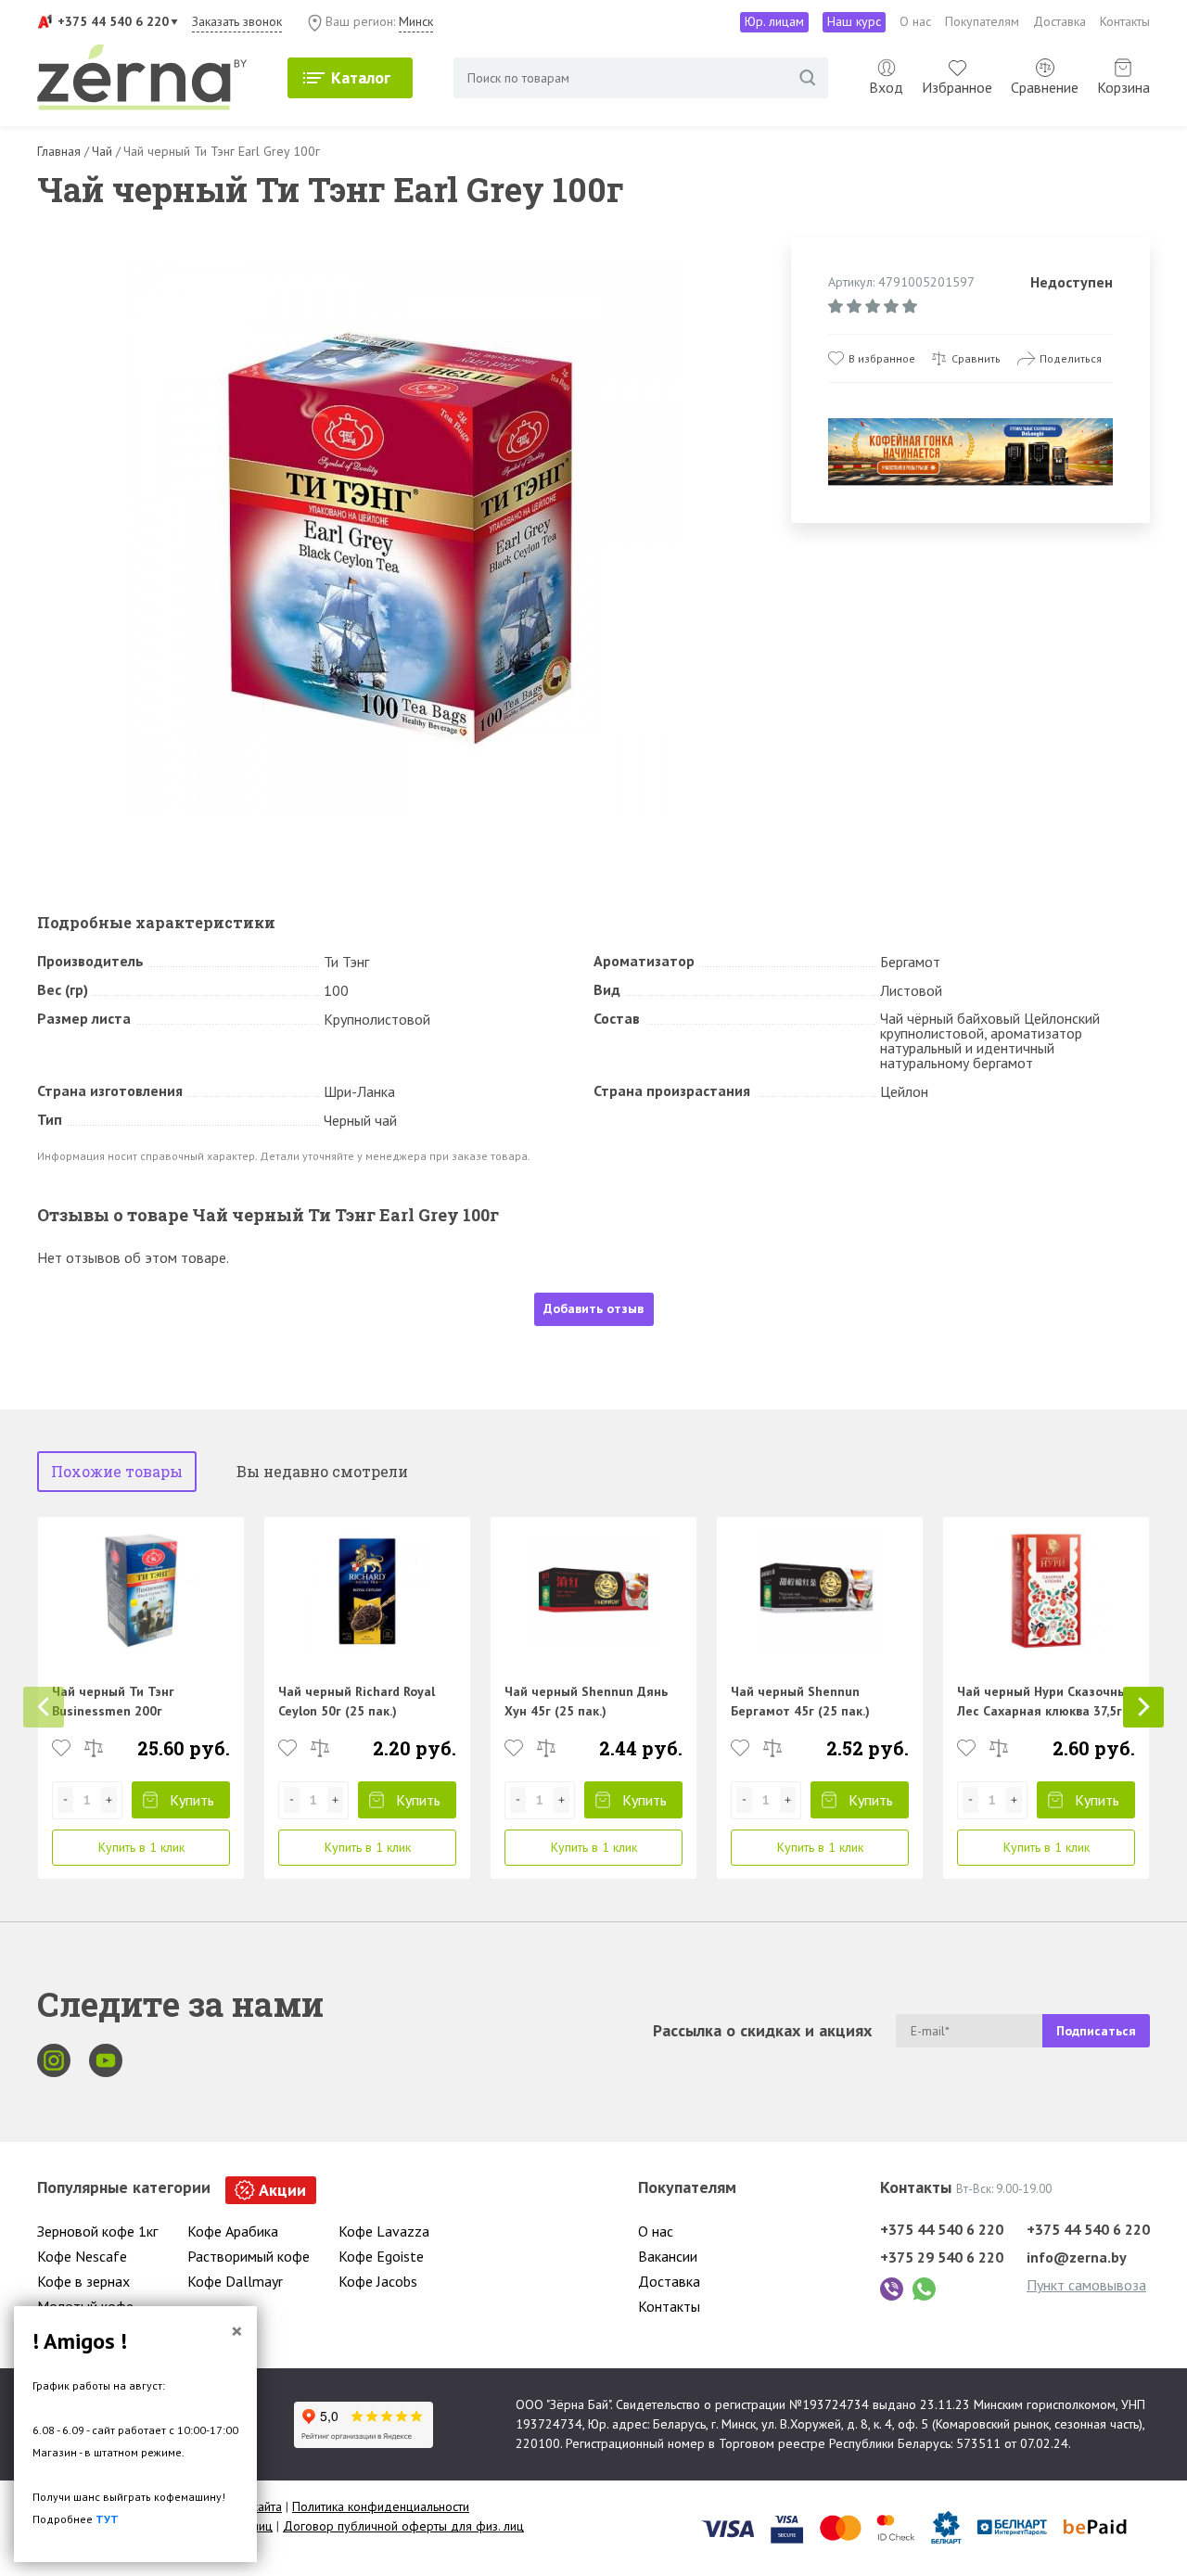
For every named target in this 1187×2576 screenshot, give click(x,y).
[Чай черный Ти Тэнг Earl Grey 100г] (405, 539)
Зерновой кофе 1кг (97, 2231)
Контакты (1125, 21)
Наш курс (854, 21)
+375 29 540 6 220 (942, 2257)
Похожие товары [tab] (117, 1471)
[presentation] (44, 1707)
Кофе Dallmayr (235, 2281)
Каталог (361, 77)
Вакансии (668, 2256)
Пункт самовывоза (1086, 2285)
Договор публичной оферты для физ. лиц (403, 2526)
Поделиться (1071, 358)
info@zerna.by (1077, 2257)
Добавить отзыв (593, 1308)
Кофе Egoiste (381, 2256)
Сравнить (976, 358)
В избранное (882, 358)
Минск (416, 21)
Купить (192, 1800)
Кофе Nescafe (82, 2256)
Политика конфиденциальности (381, 2506)
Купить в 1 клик (141, 1847)
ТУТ (107, 2519)
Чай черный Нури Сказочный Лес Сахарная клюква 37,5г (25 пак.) (1046, 1711)
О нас (915, 21)
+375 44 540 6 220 (113, 21)
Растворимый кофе (249, 2256)
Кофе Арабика (233, 2231)
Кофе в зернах (83, 2281)
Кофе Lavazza (384, 2231)
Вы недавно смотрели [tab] (322, 1471)
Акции (282, 2190)
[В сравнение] (94, 1748)
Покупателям (982, 21)
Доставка (1059, 21)
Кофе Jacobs (378, 2281)
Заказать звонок (237, 21)
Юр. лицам (774, 21)
